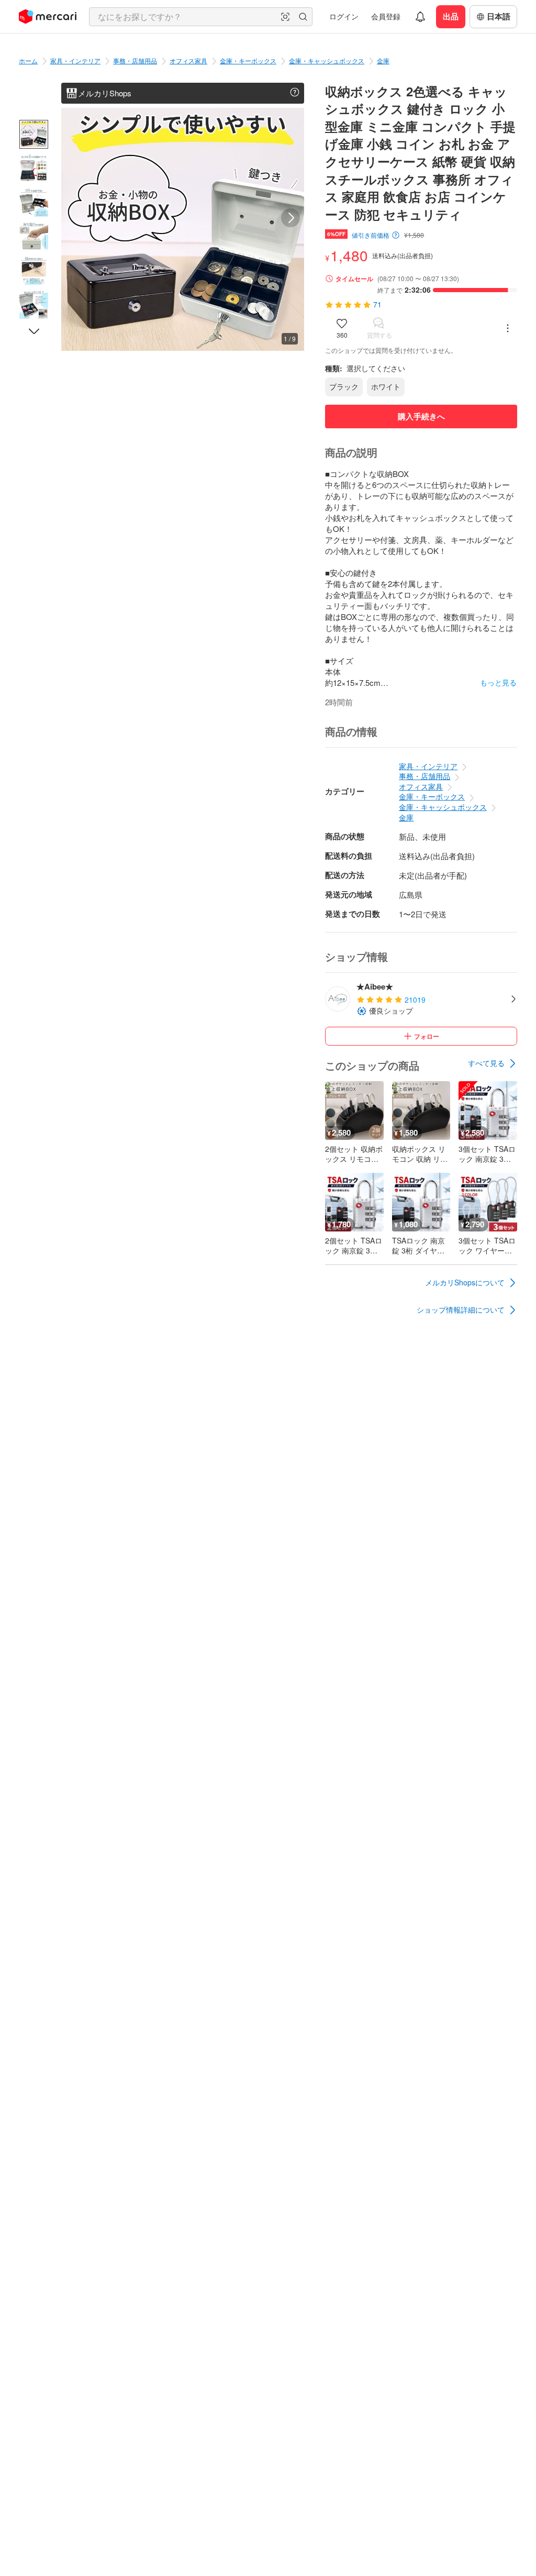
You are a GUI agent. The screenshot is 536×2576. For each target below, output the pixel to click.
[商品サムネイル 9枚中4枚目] (34, 236)
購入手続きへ (421, 416)
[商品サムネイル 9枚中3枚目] (34, 202)
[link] (493, 1063)
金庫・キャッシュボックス (327, 60)
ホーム (28, 60)
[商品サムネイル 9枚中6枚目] (34, 304)
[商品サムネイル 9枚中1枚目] (34, 134)
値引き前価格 (371, 235)
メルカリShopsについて (465, 1282)
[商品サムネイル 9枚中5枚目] (34, 270)
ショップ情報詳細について (461, 1309)
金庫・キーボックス (248, 60)
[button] (285, 17)
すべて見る (486, 1063)
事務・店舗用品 (135, 60)
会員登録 (386, 16)
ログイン (344, 16)
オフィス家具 (188, 60)
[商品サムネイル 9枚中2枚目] (34, 168)
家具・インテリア (75, 60)
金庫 (383, 60)
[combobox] (201, 17)
